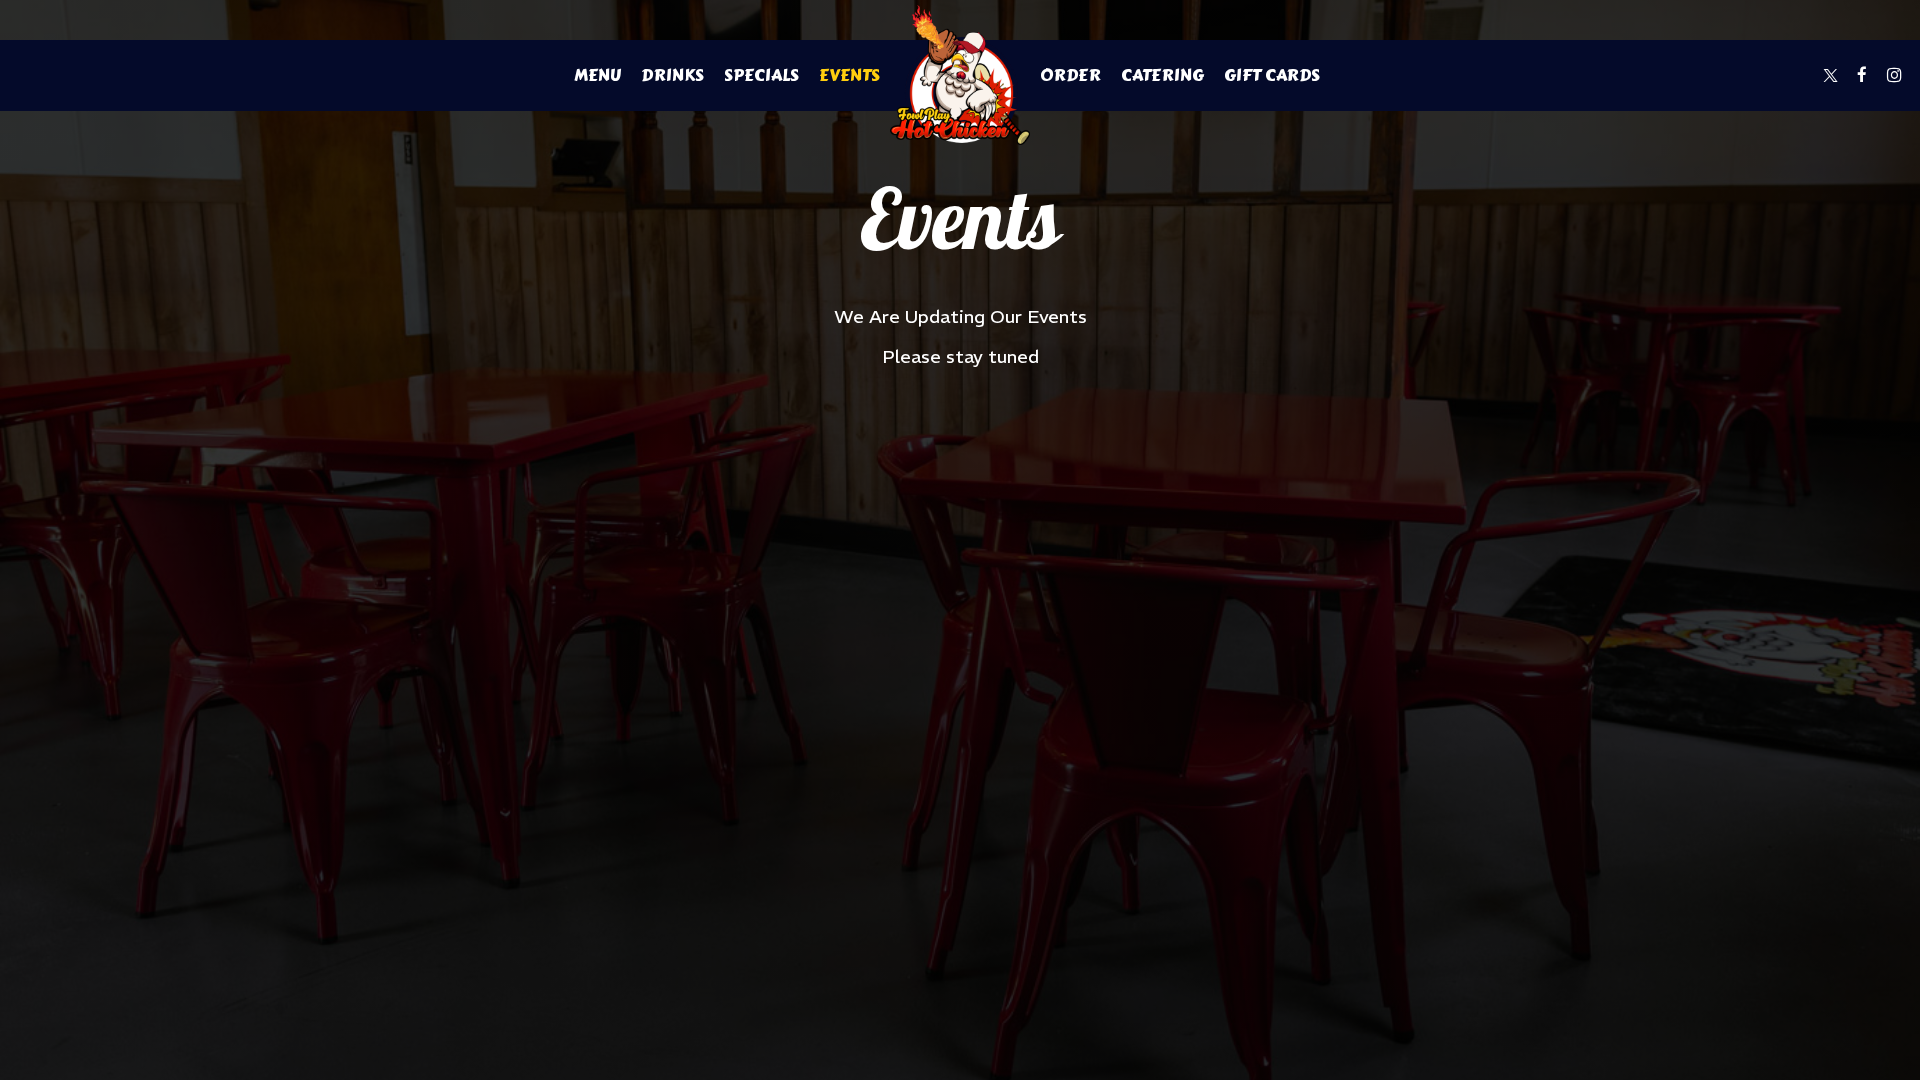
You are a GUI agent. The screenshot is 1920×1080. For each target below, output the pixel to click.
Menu (597, 75)
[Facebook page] (1862, 75)
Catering (1162, 75)
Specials (761, 75)
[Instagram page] (1894, 75)
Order (1070, 75)
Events (849, 75)
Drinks (672, 75)
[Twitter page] (1830, 75)
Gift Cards (1272, 75)
